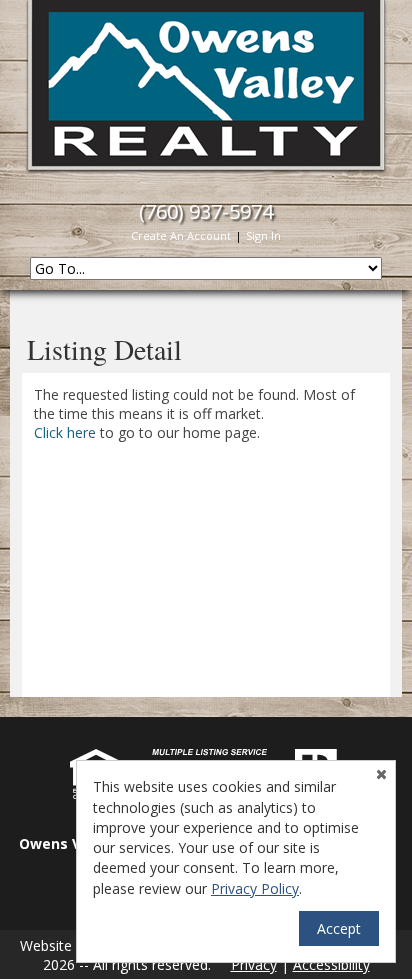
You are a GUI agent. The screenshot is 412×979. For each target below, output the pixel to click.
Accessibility (331, 964)
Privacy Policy (255, 888)
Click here (65, 432)
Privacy (254, 964)
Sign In (263, 235)
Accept (339, 928)
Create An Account (181, 235)
